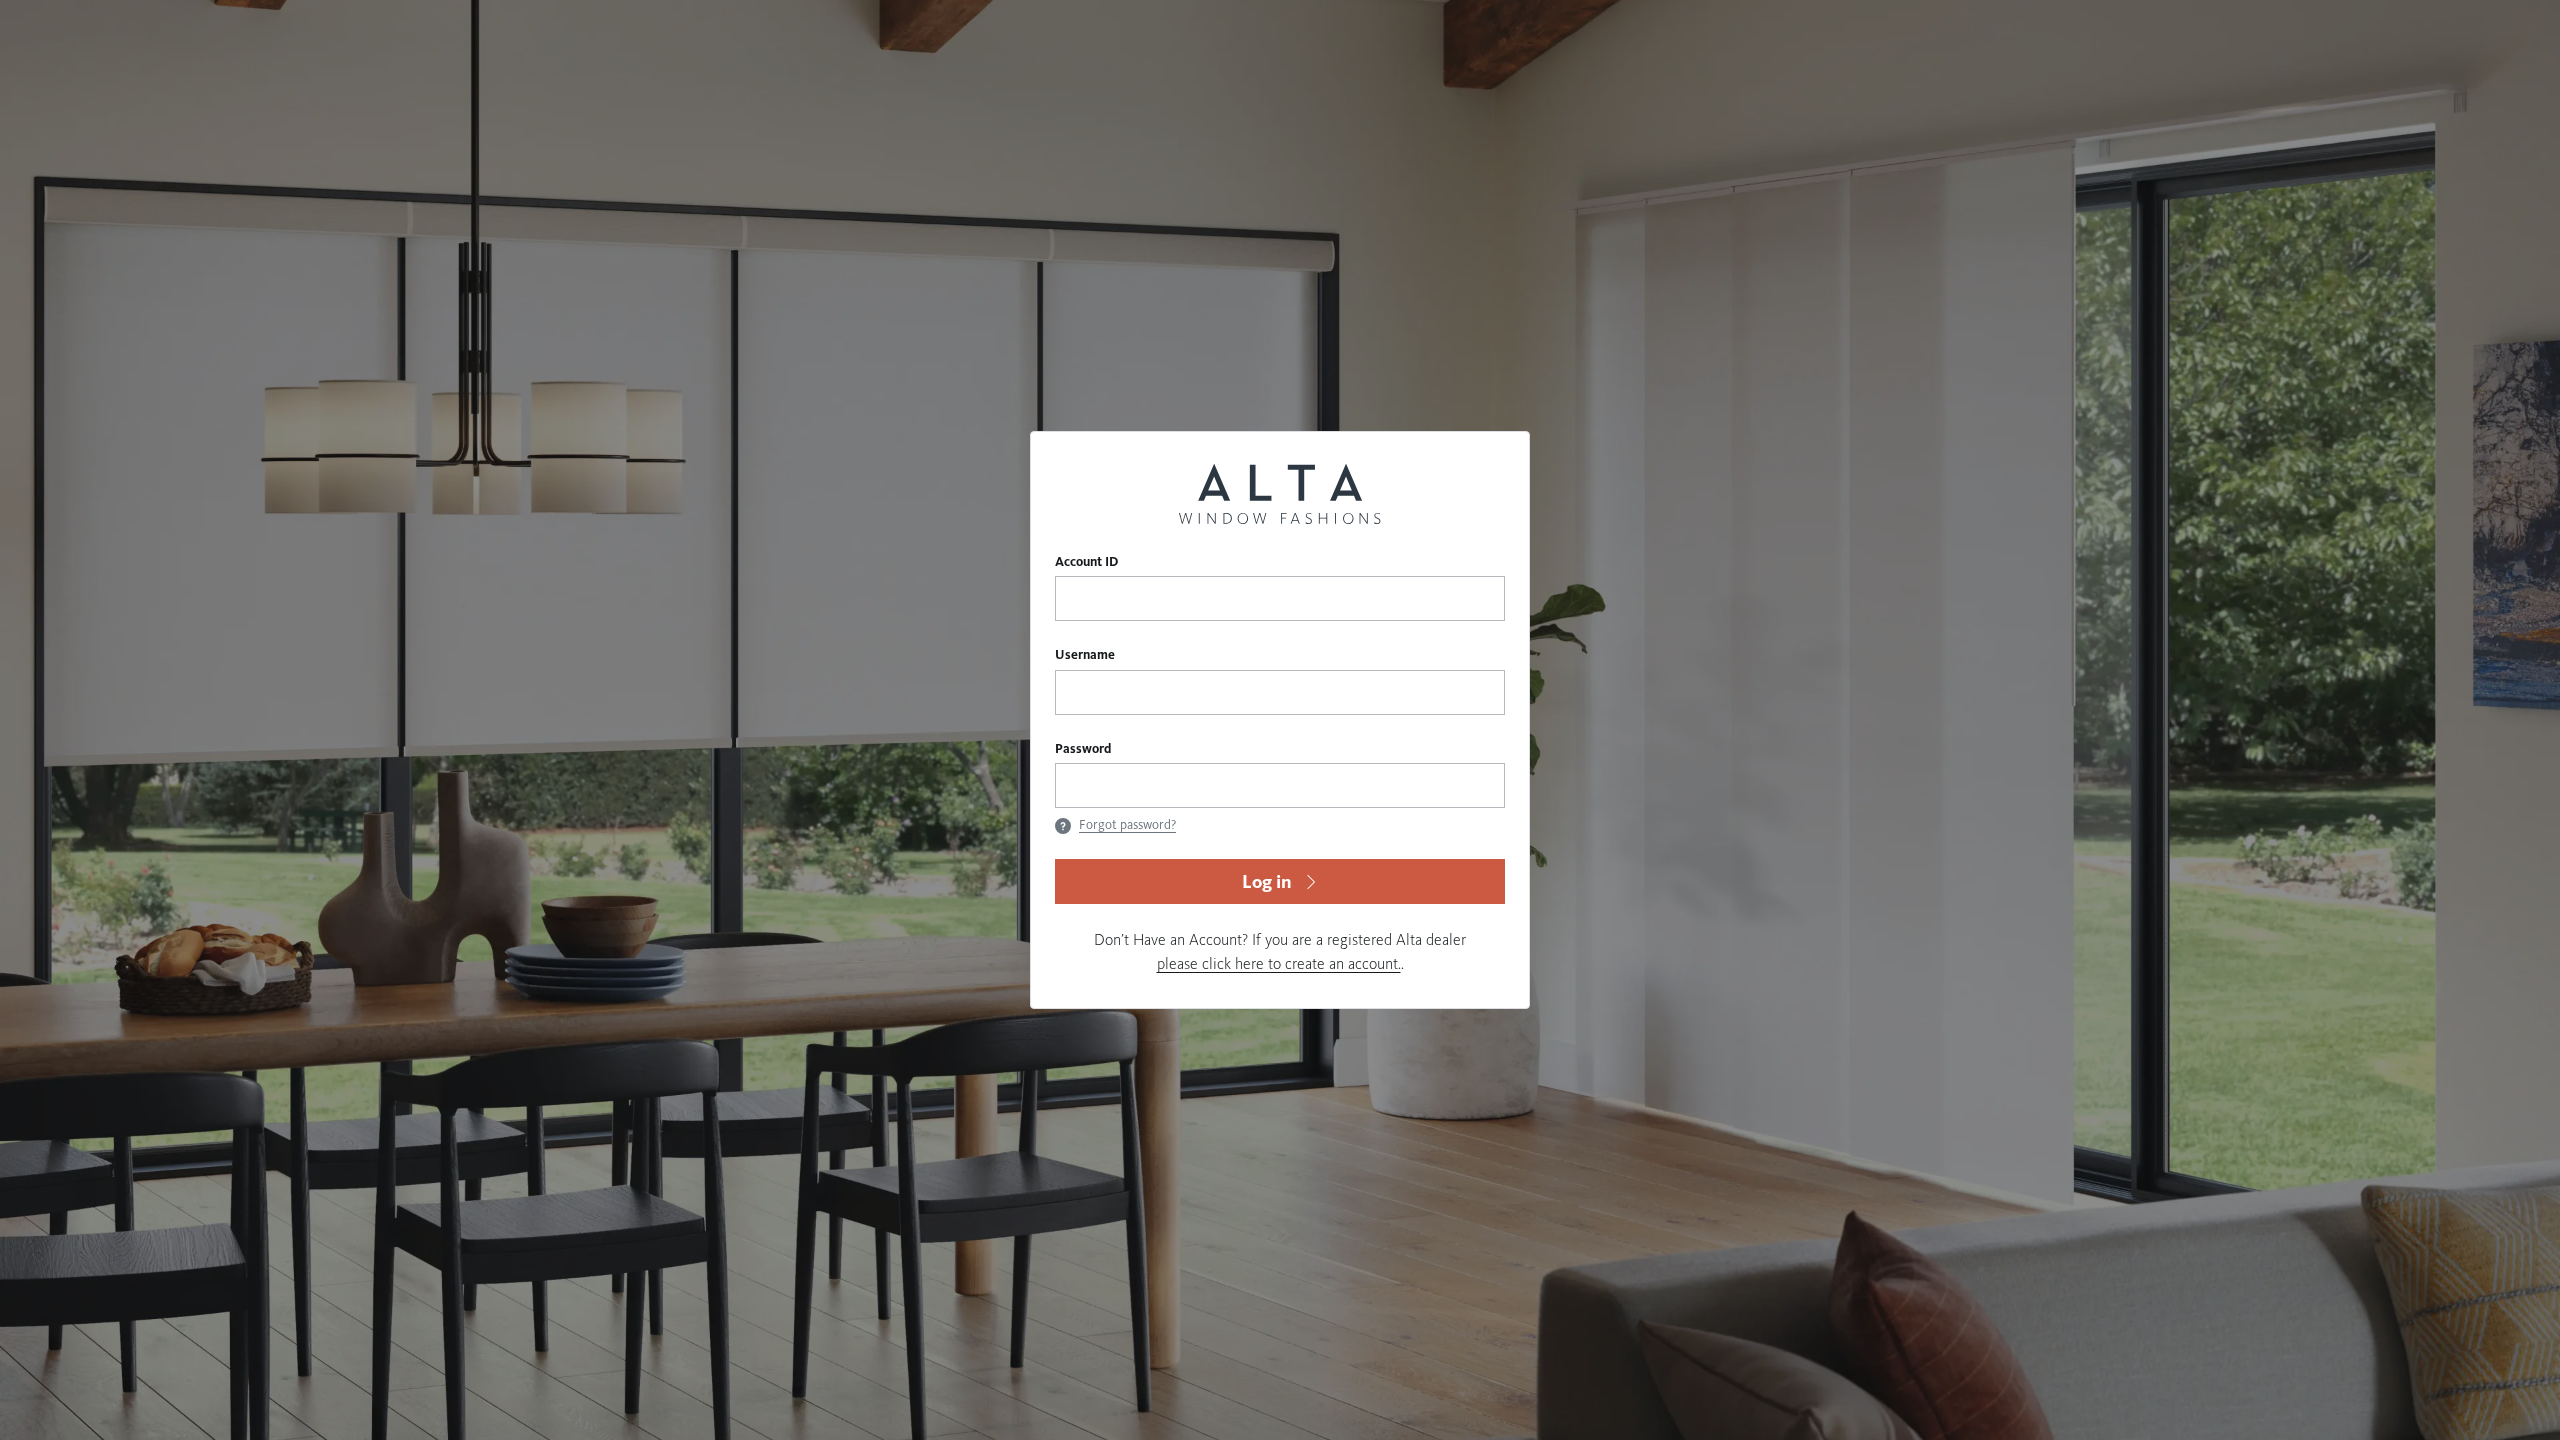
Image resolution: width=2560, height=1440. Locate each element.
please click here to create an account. (1279, 963)
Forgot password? (1127, 825)
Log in (1267, 881)
